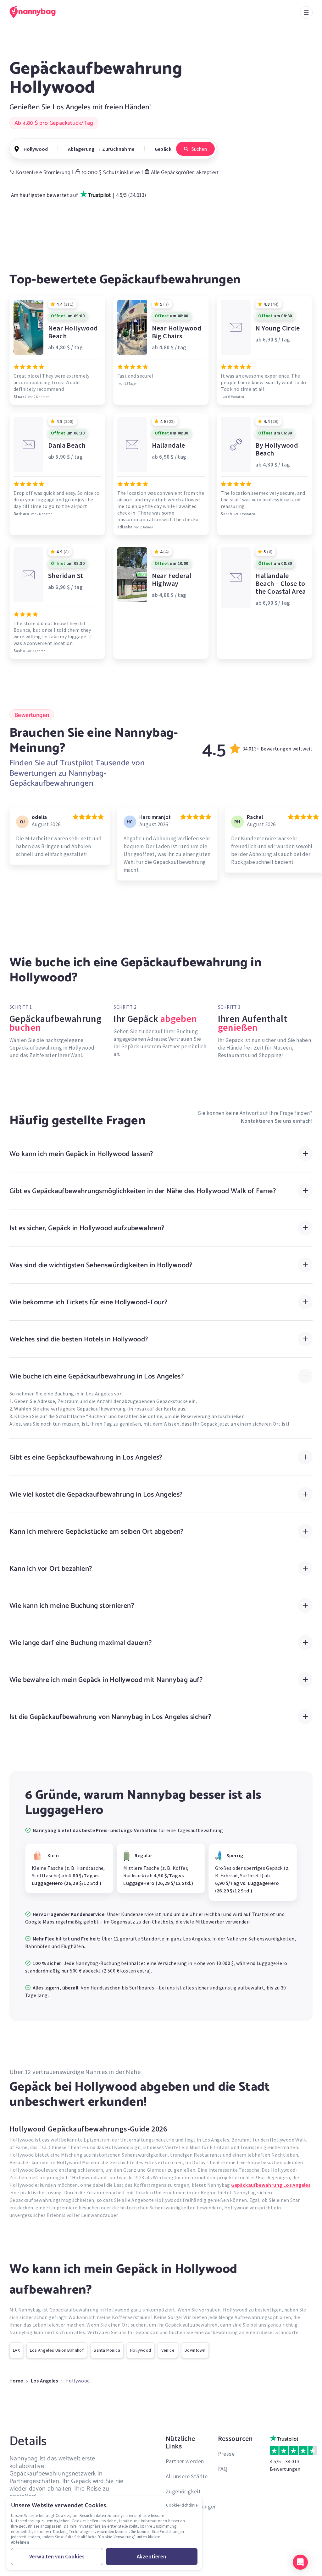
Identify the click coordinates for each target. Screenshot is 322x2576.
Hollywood (141, 2350)
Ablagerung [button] (81, 149)
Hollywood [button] (36, 149)
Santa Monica (107, 2350)
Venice (168, 2350)
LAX (16, 2350)
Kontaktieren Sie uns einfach (276, 1121)
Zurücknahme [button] (118, 149)
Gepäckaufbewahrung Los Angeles (271, 2185)
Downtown (195, 2350)
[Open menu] (306, 13)
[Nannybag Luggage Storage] (36, 12)
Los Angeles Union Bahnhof (57, 2350)
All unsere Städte (187, 2476)
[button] (300, 2562)
